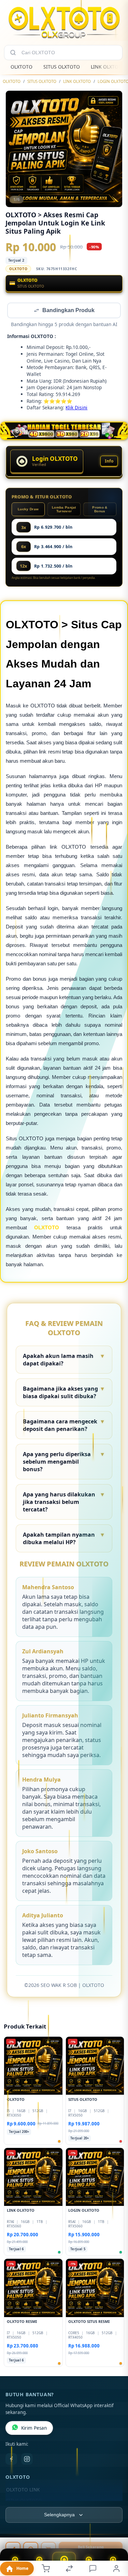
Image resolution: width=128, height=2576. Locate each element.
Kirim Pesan (34, 2429)
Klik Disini (76, 408)
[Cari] (13, 53)
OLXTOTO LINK (23, 2490)
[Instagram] (27, 2460)
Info (109, 462)
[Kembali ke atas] (115, 2530)
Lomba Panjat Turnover (64, 510)
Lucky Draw (28, 510)
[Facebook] (11, 2460)
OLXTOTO (22, 67)
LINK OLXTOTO (77, 81)
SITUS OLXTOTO (62, 67)
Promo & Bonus (100, 510)
